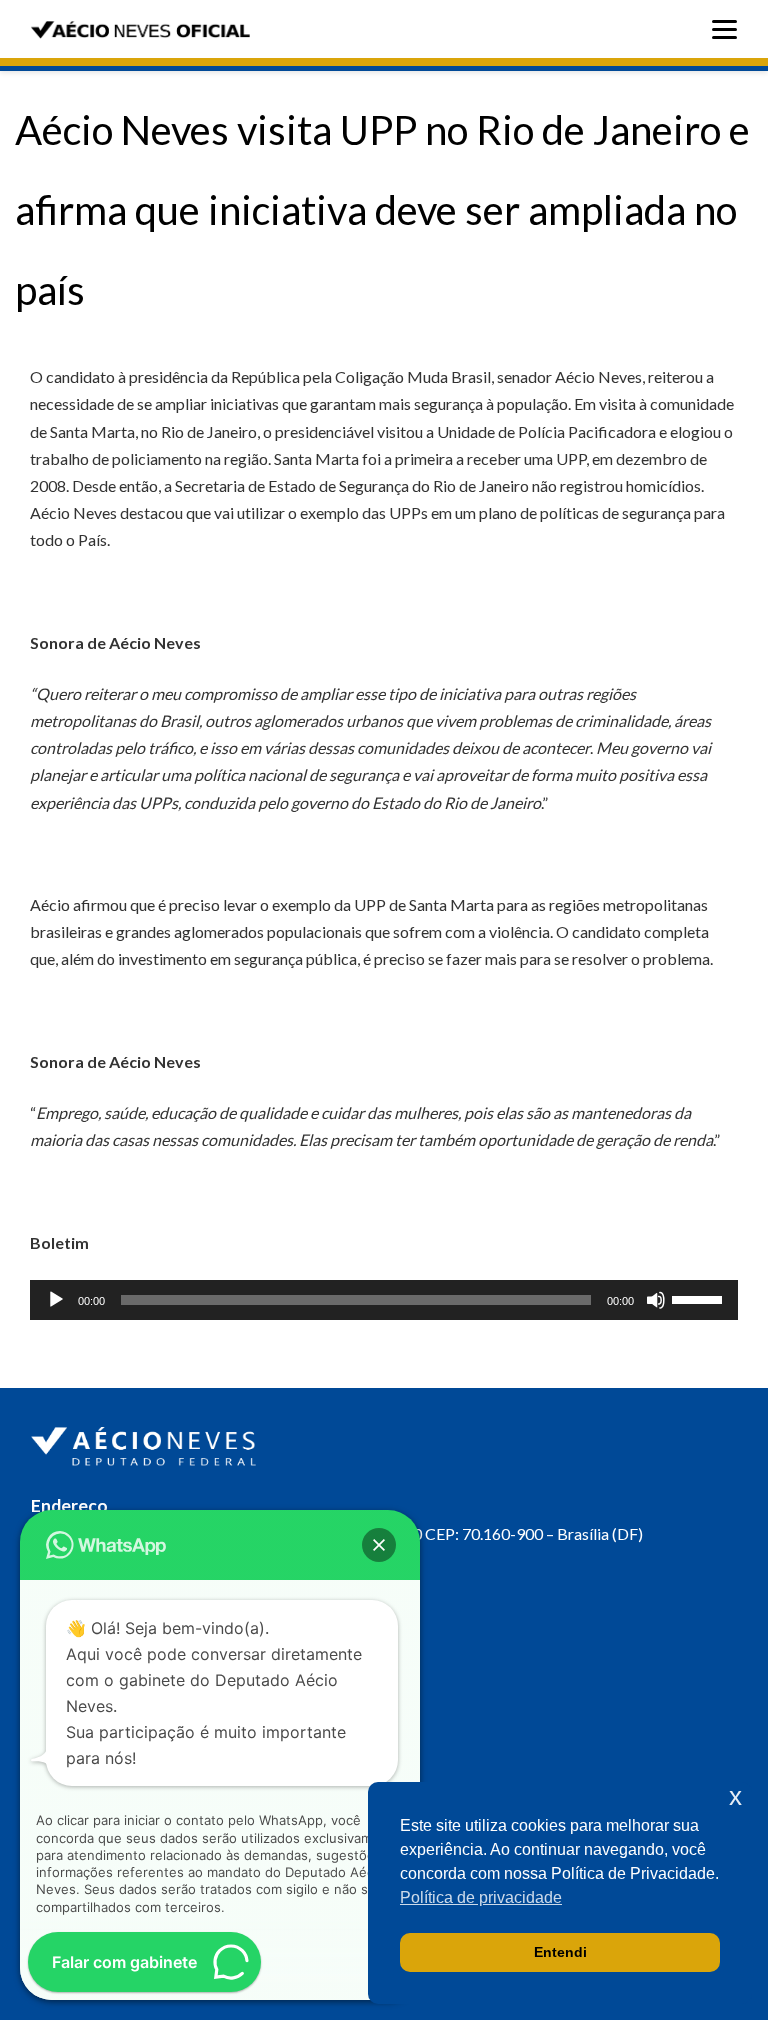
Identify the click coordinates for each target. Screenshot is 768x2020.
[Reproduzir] (56, 1300)
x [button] (735, 1796)
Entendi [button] (560, 1952)
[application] (384, 1300)
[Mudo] (656, 1300)
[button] (379, 1545)
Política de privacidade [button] (481, 1897)
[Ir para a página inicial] (146, 1442)
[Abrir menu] (729, 29)
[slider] (700, 1298)
